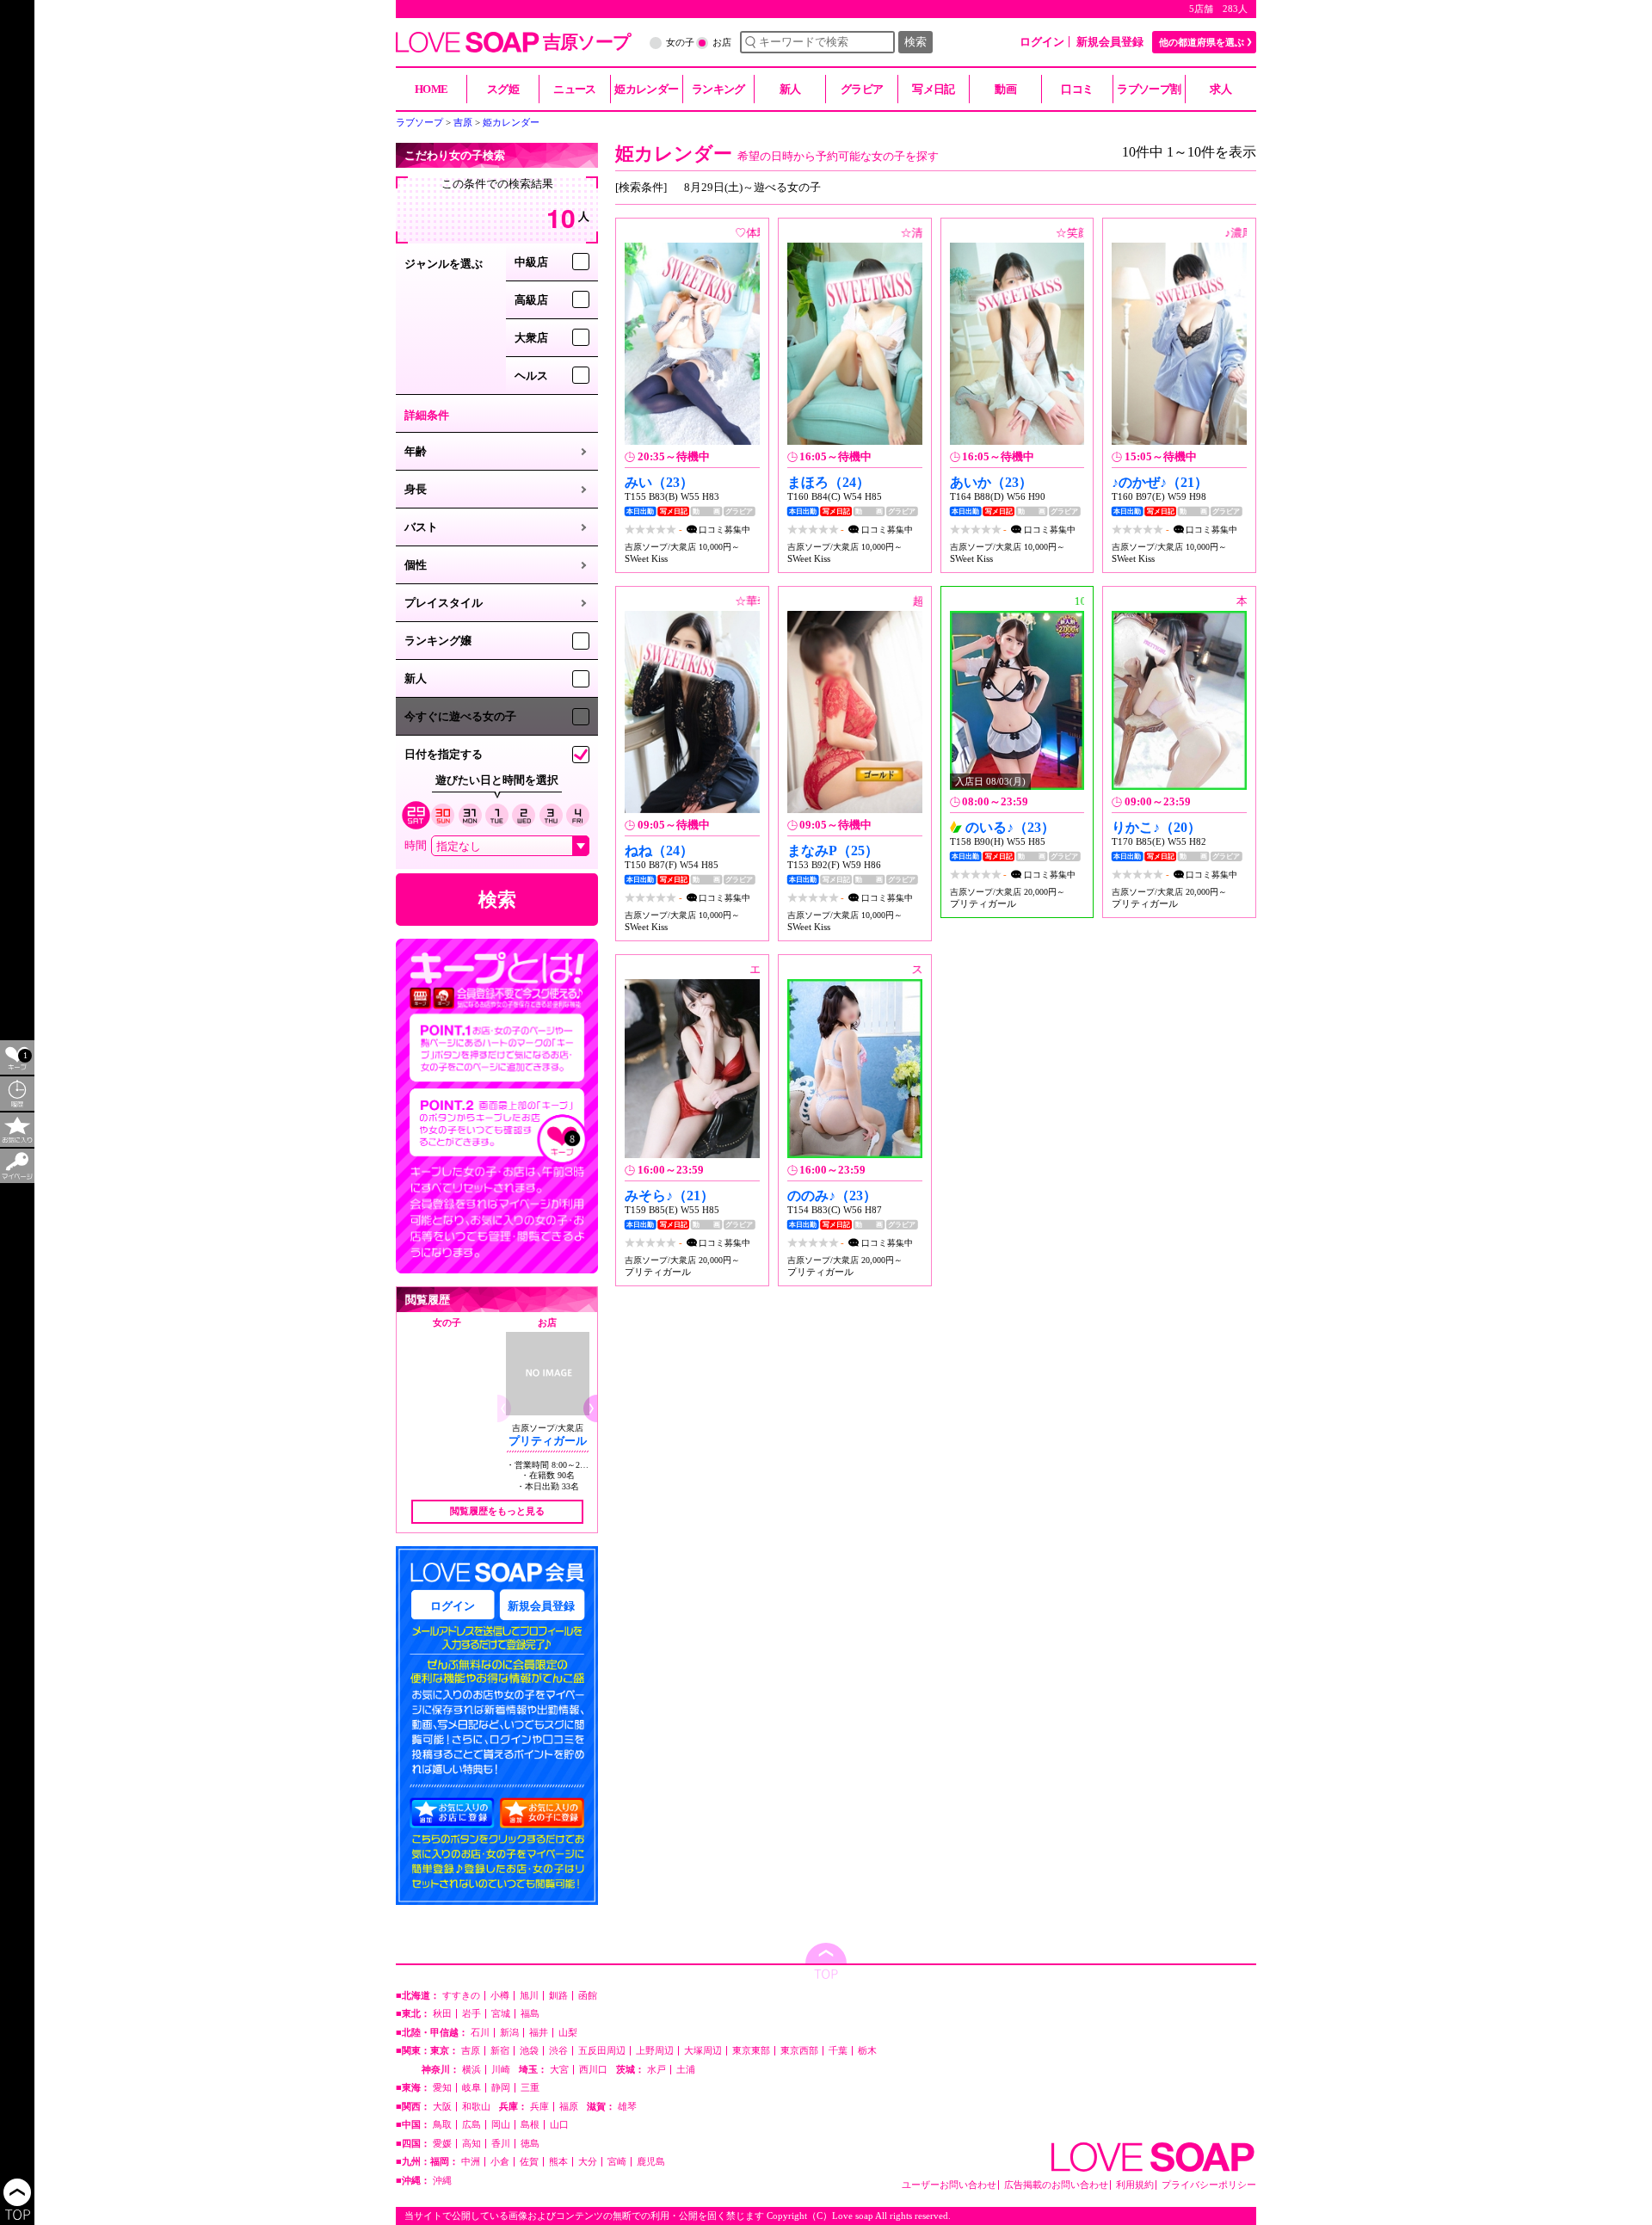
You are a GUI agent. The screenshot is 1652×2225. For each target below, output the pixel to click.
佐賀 (529, 2162)
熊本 (558, 2162)
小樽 (500, 1996)
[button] (590, 1408)
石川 (480, 2033)
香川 (501, 2144)
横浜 (472, 2070)
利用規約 (1135, 2185)
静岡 (501, 2088)
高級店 (531, 300)
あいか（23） (991, 482)
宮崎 (617, 2162)
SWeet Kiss (646, 558)
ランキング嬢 (438, 641)
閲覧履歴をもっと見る (497, 1511)
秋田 (442, 2014)
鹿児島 (651, 2162)
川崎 (501, 2070)
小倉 (500, 2162)
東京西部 (799, 2051)
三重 (530, 2088)
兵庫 (539, 2107)
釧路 (558, 1996)
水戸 (656, 2070)
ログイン (1042, 42)
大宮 (559, 2070)
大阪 (442, 2107)
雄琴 (627, 2107)
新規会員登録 (1110, 42)
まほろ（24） (829, 482)
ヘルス (531, 376)
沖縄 (442, 2181)
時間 (416, 845)
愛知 (442, 2088)
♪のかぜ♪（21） (1160, 482)
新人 (416, 678)
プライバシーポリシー (1209, 2185)
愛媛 (442, 2144)
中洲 (471, 2162)
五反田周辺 (602, 2051)
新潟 (509, 2033)
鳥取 (442, 2125)
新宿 (500, 2051)
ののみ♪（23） (832, 1196)
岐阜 (472, 2088)
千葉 (838, 2051)
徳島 (530, 2144)
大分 (588, 2162)
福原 (569, 2107)
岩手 (472, 2014)
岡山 (501, 2125)
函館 (588, 1996)
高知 (472, 2144)
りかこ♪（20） (1156, 827)
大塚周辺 (703, 2051)
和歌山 (476, 2107)
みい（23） (659, 482)
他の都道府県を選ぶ (1202, 42)
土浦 (686, 2070)
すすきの (461, 1996)
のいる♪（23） (1010, 827)
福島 (530, 2014)
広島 (472, 2125)
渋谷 (558, 2051)
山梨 (568, 2033)
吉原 (471, 2051)
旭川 (529, 1996)
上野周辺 (655, 2051)
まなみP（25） (833, 851)
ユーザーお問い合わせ (949, 2185)
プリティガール (548, 1441)
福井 (539, 2033)
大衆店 (531, 338)
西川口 (593, 2070)
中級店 (531, 262)
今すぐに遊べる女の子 (460, 716)
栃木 (867, 2051)
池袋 (529, 2051)
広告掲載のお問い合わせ (1056, 2185)
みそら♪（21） (669, 1196)
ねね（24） (659, 851)
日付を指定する (444, 754)
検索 (915, 42)
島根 (530, 2125)
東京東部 (751, 2051)
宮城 (501, 2014)
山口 (559, 2125)
